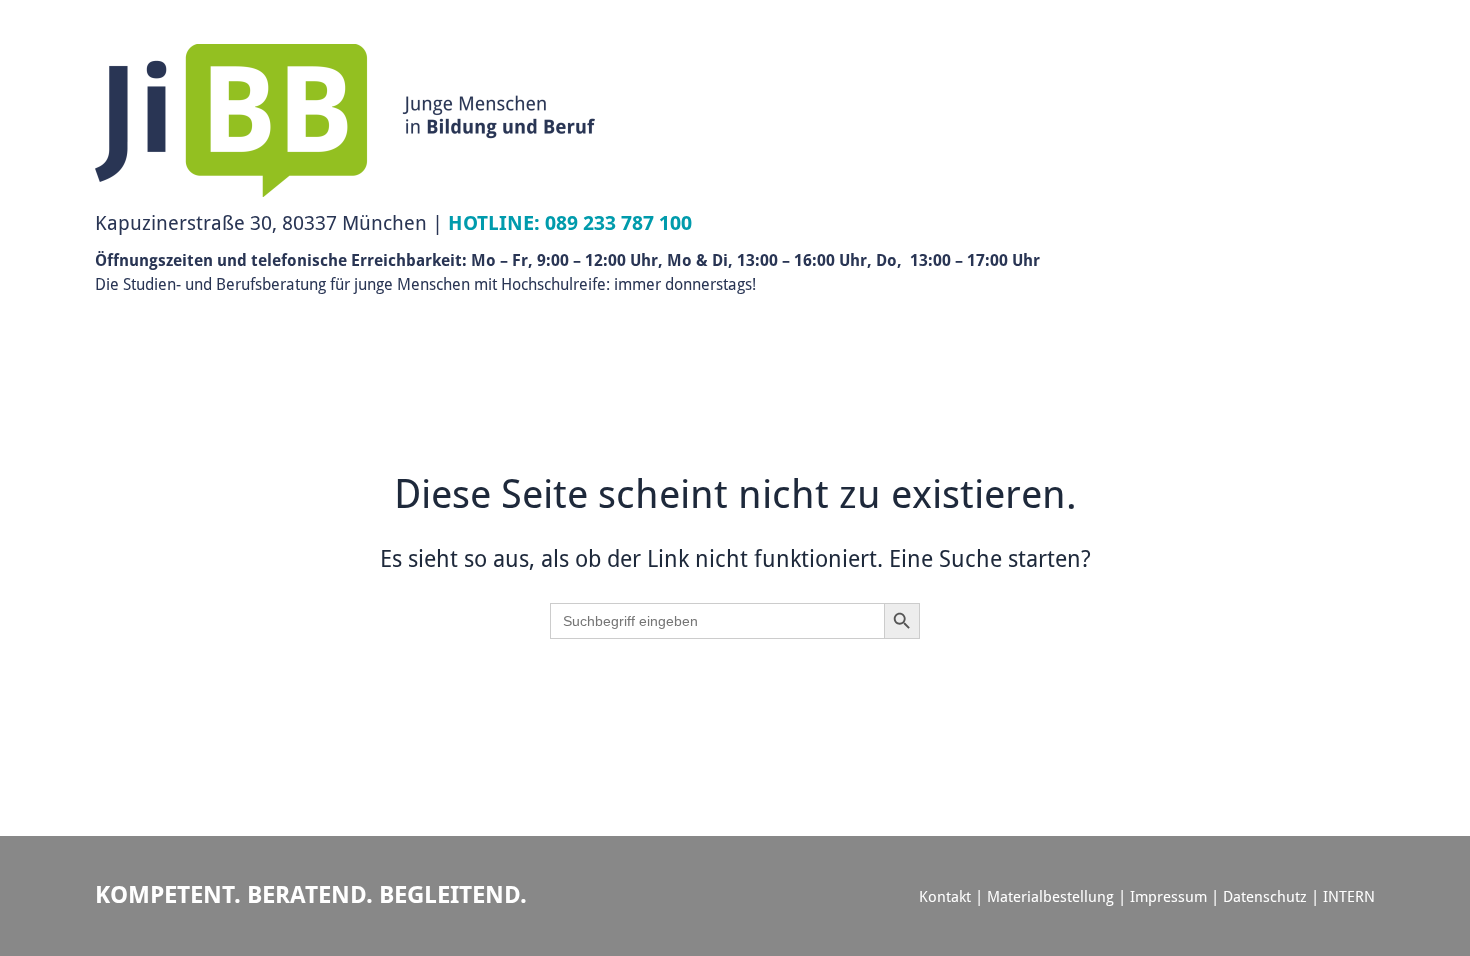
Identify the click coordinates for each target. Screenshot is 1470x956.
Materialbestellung (1050, 896)
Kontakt (945, 896)
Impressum (1168, 896)
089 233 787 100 (618, 222)
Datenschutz (1265, 896)
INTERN (1349, 896)
